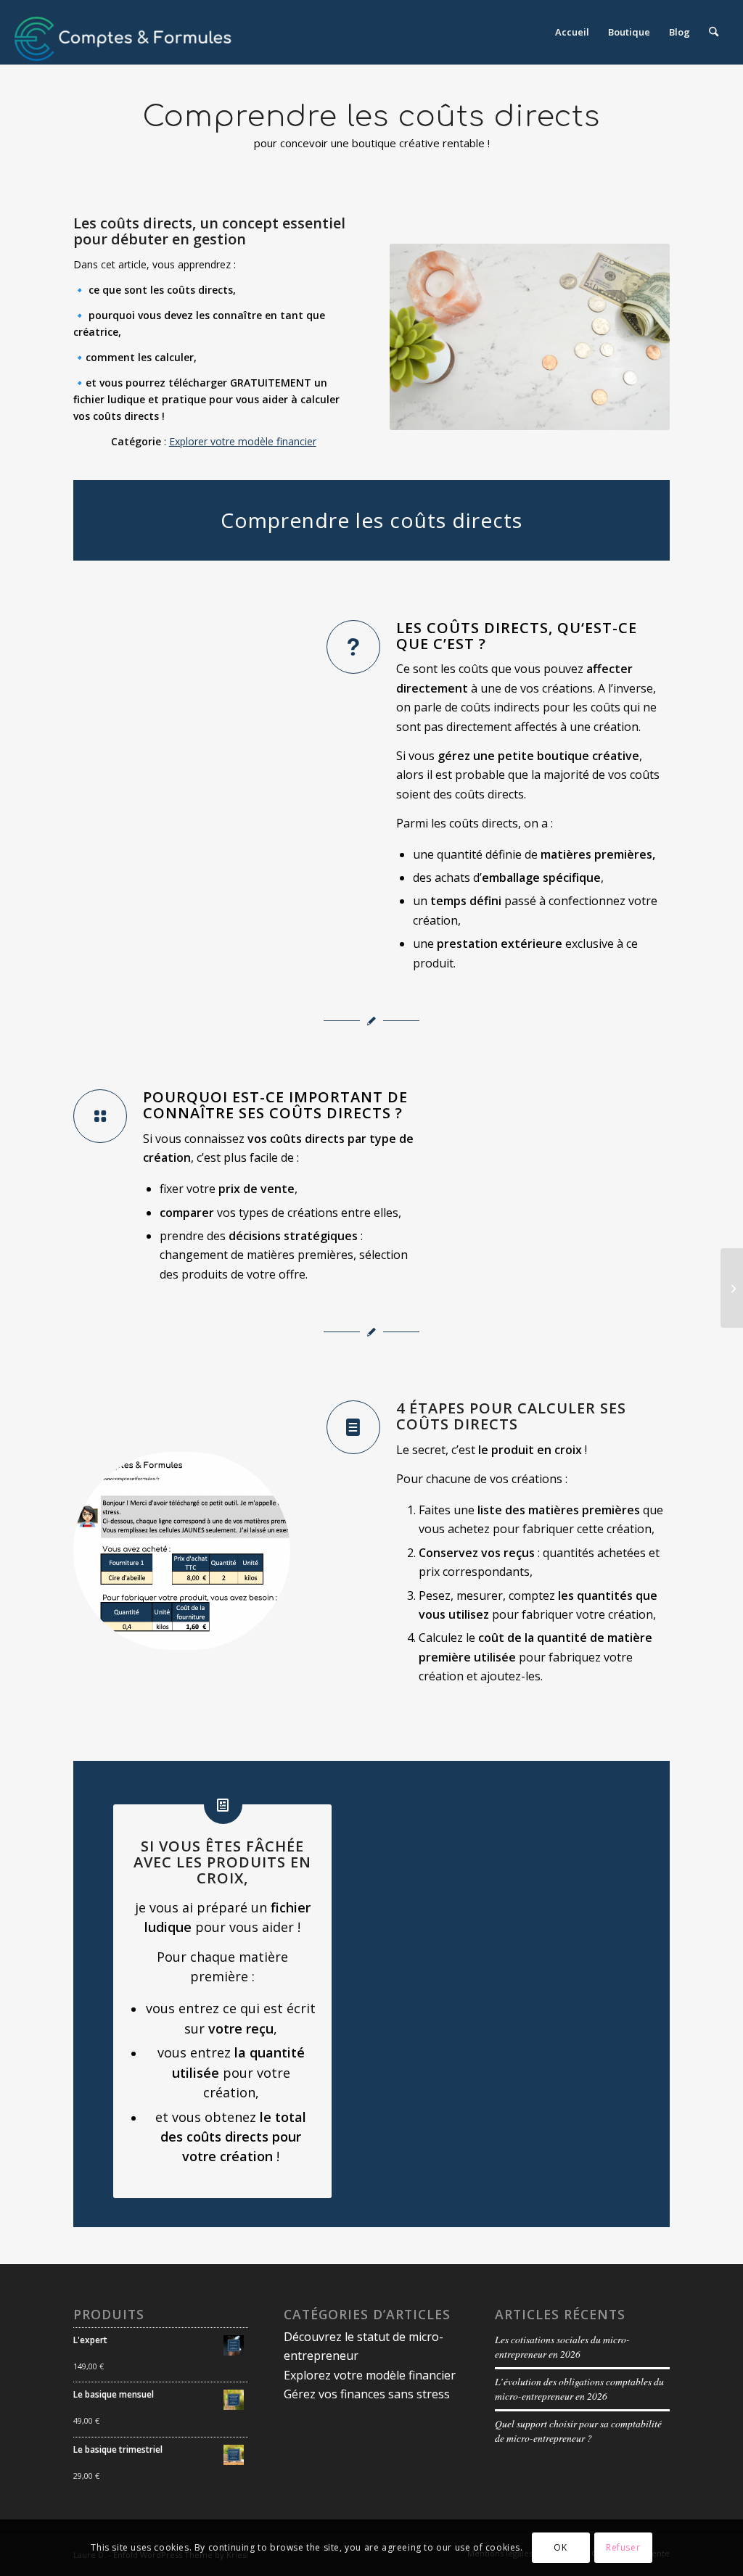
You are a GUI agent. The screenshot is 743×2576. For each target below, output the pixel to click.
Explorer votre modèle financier (243, 441)
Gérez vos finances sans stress (367, 2394)
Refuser (623, 2547)
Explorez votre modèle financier (370, 2375)
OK (560, 2547)
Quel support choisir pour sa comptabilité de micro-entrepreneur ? (578, 2431)
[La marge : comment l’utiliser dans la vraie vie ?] (732, 1288)
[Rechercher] (714, 32)
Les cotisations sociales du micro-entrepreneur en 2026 (562, 2346)
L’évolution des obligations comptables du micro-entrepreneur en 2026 (579, 2389)
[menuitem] (572, 32)
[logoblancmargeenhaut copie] (123, 32)
